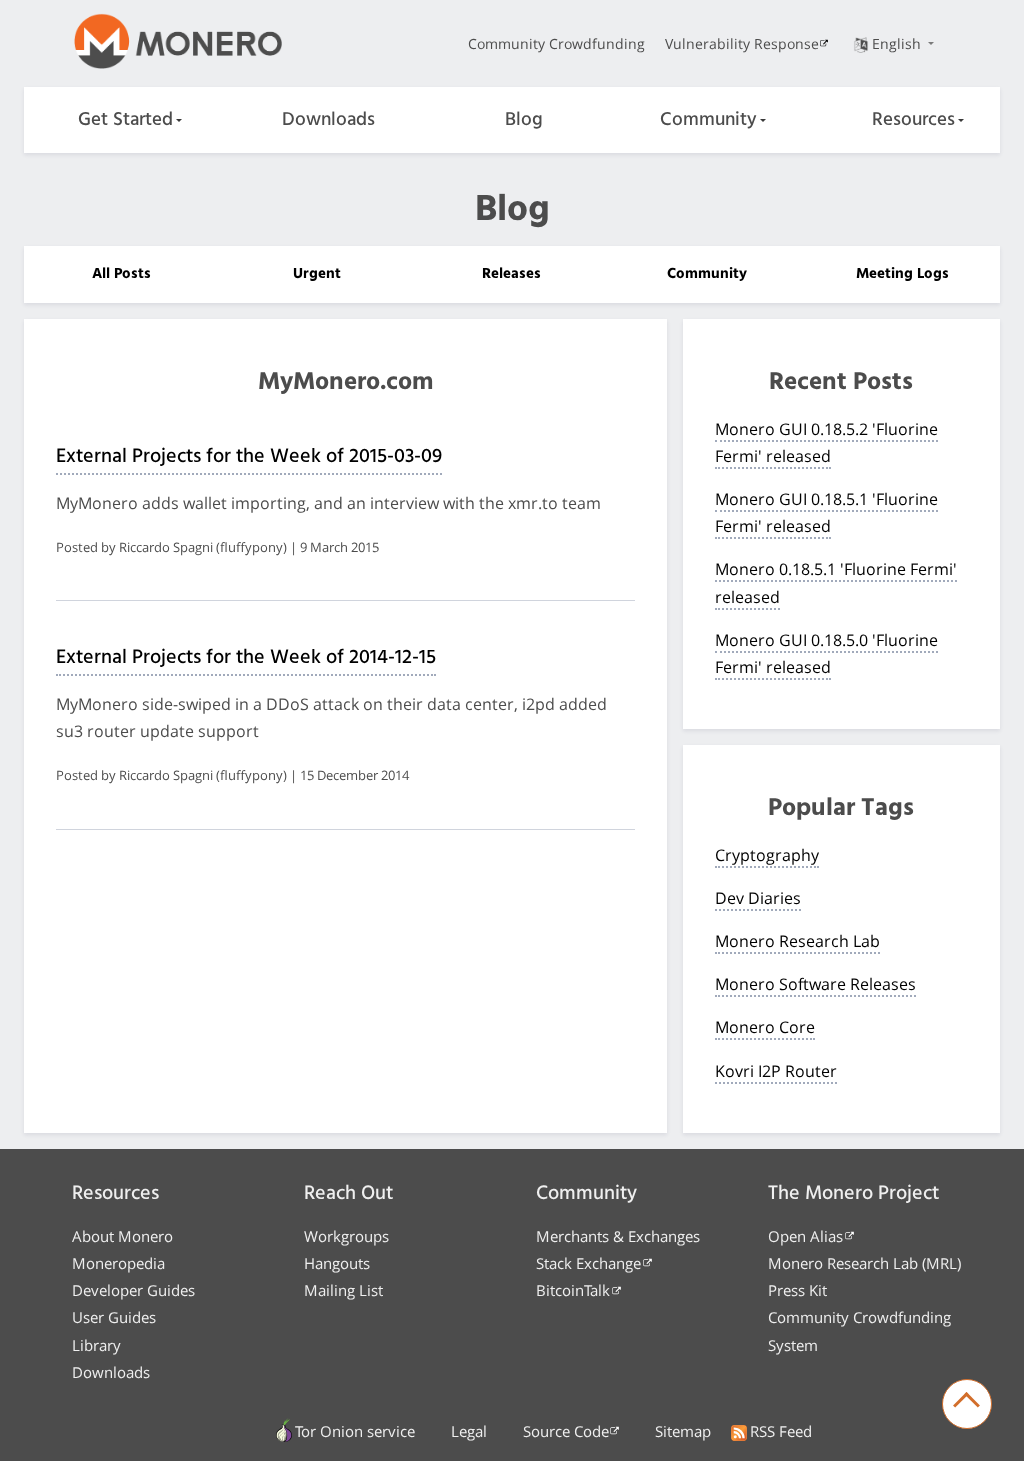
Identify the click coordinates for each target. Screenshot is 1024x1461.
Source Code (566, 1431)
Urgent (317, 274)
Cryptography (767, 855)
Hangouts (337, 1263)
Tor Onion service (355, 1431)
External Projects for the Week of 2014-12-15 (246, 658)
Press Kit (797, 1290)
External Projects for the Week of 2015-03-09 (249, 457)
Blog (524, 120)
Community (708, 120)
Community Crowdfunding (556, 43)
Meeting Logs (902, 274)
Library (96, 1345)
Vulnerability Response (742, 43)
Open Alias (805, 1236)
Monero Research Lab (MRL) (864, 1263)
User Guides (114, 1317)
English (898, 43)
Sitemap (683, 1431)
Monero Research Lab (797, 941)
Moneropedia (118, 1263)
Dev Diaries (758, 898)
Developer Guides (133, 1290)
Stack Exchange (588, 1263)
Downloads (328, 120)
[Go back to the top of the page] (967, 1404)
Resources (913, 120)
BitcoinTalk (573, 1290)
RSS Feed (781, 1431)
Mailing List (343, 1290)
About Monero (122, 1236)
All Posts (121, 274)
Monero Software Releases (815, 984)
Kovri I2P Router (776, 1071)
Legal (469, 1431)
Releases (511, 274)
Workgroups (346, 1236)
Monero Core (765, 1027)
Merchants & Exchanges (618, 1236)
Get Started (125, 120)
